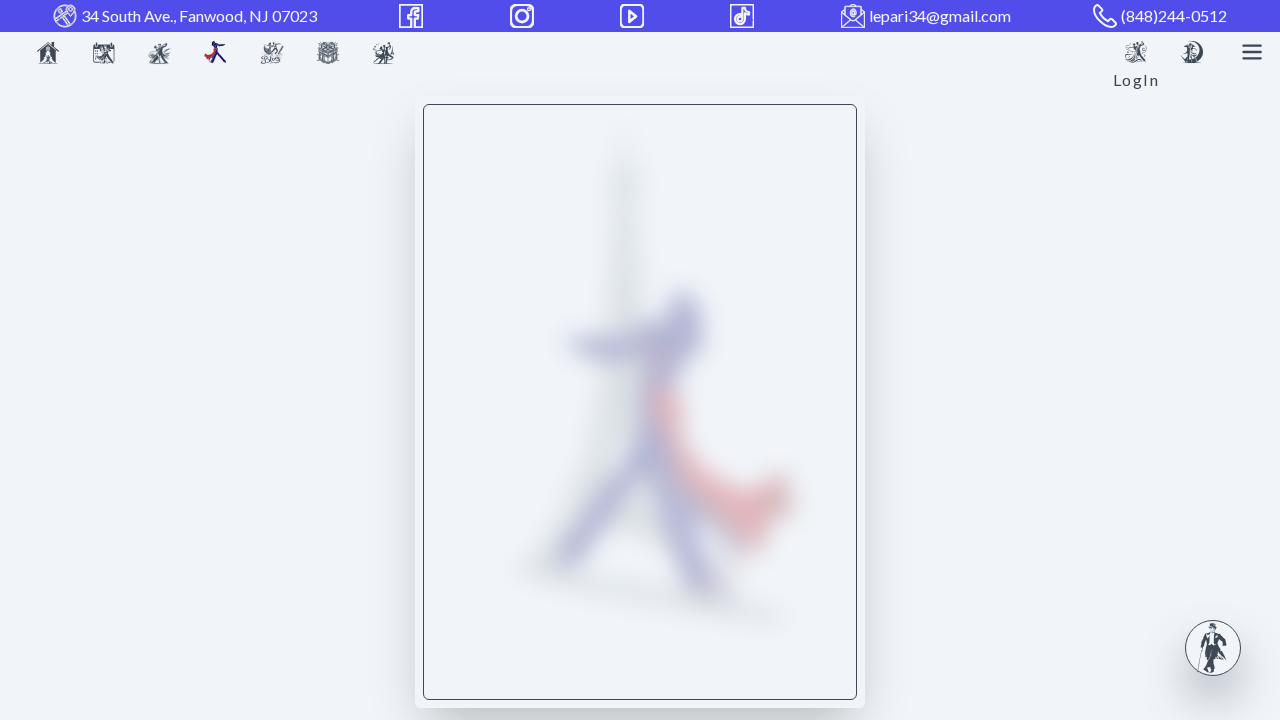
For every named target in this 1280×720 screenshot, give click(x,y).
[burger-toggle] (1252, 52)
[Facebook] (413, 16)
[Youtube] (634, 16)
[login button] (1136, 52)
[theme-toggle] (1192, 52)
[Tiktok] (744, 16)
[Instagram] (524, 16)
